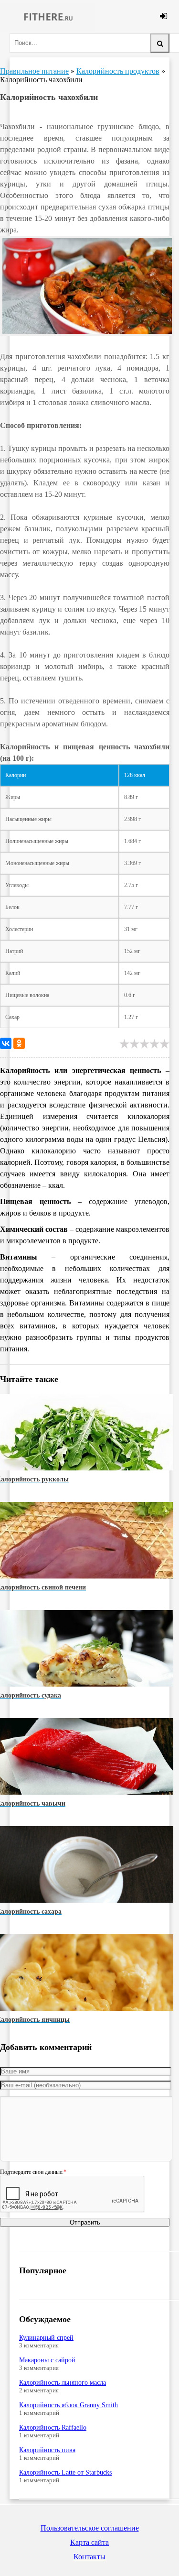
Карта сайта (89, 2542)
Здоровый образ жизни (48, 17)
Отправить (85, 2222)
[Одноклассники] (19, 1043)
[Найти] (160, 43)
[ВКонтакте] (6, 1043)
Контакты (89, 2557)
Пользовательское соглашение (90, 2528)
